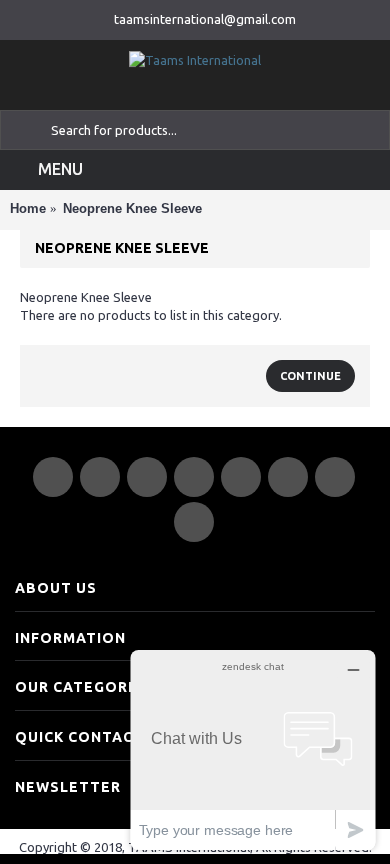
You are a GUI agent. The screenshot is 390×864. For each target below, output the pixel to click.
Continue (310, 376)
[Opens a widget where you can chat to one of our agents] (253, 749)
